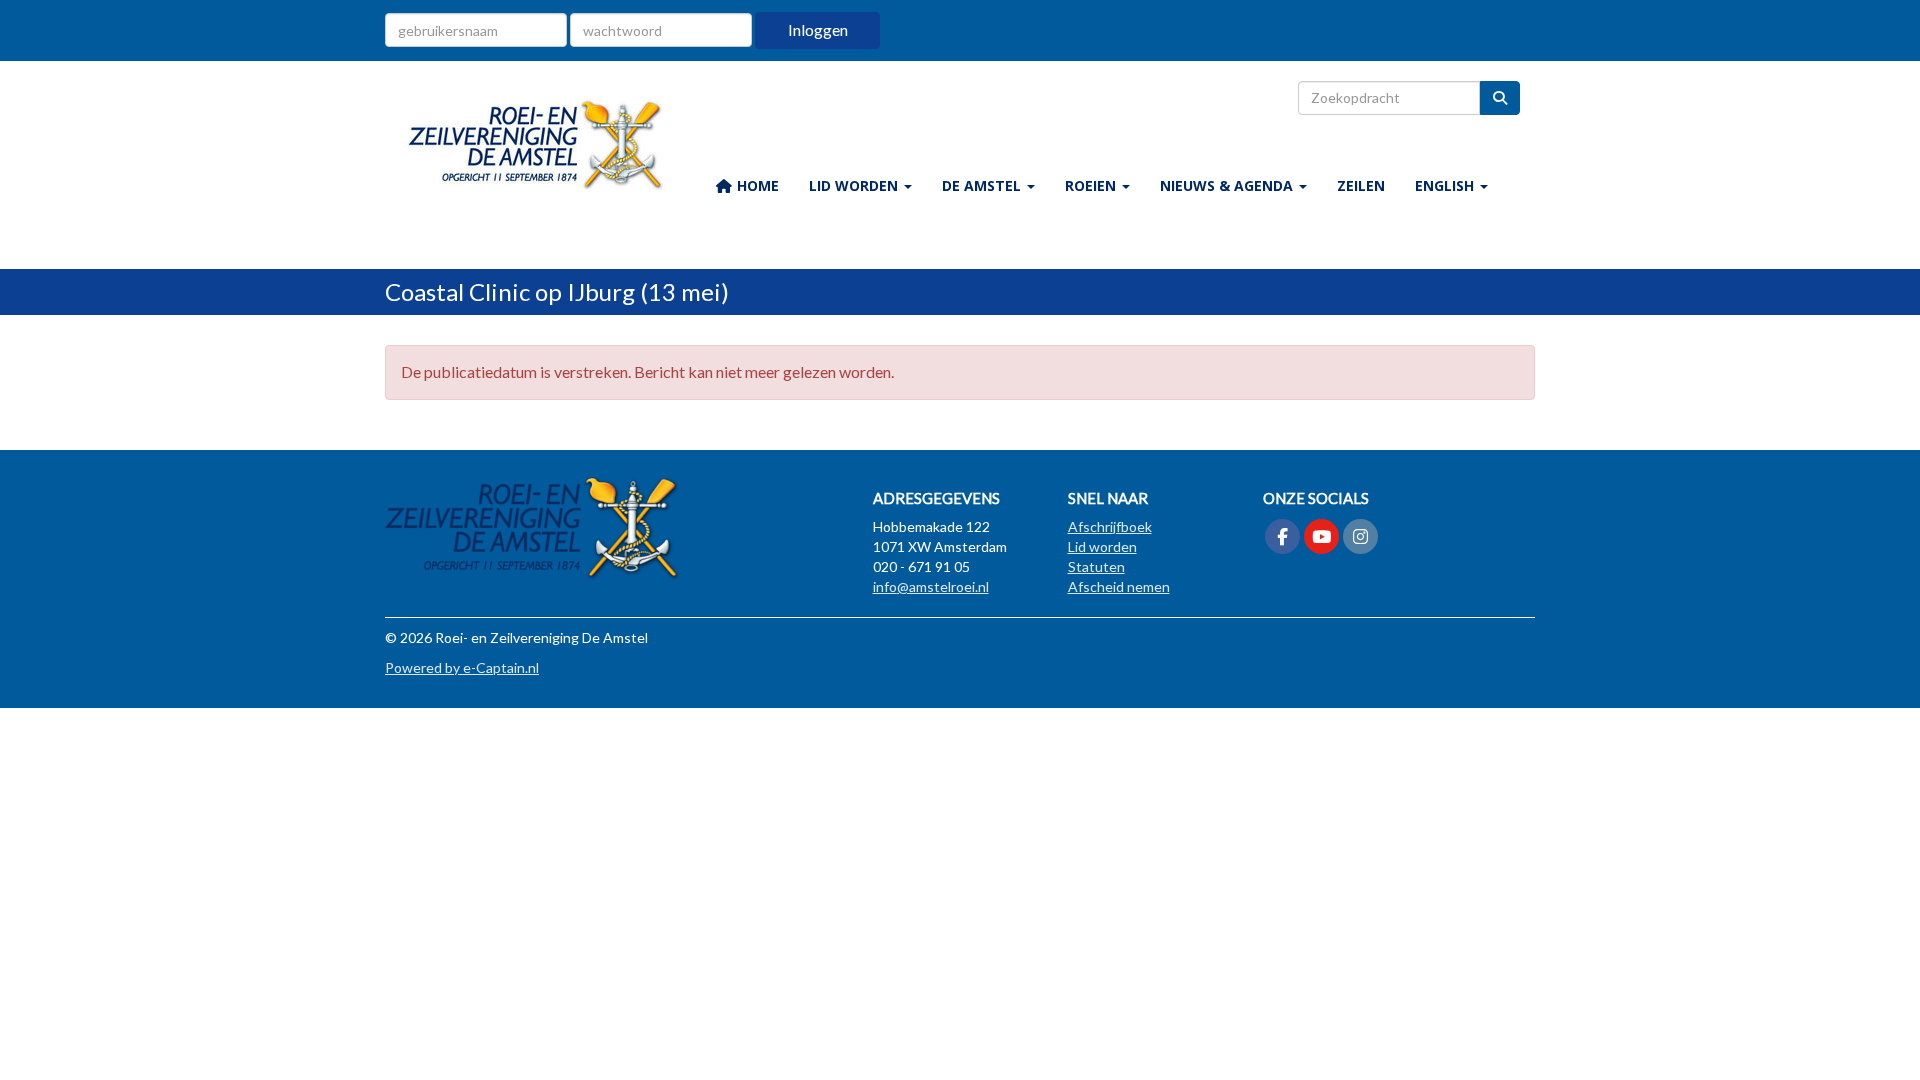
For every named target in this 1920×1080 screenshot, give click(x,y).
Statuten (1096, 566)
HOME (756, 185)
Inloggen (818, 29)
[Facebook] (1282, 537)
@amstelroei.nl (931, 586)
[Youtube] (1321, 537)
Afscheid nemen (1119, 586)
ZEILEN (1361, 185)
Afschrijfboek (1110, 526)
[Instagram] (1360, 537)
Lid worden (1102, 546)
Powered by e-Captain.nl (462, 667)
